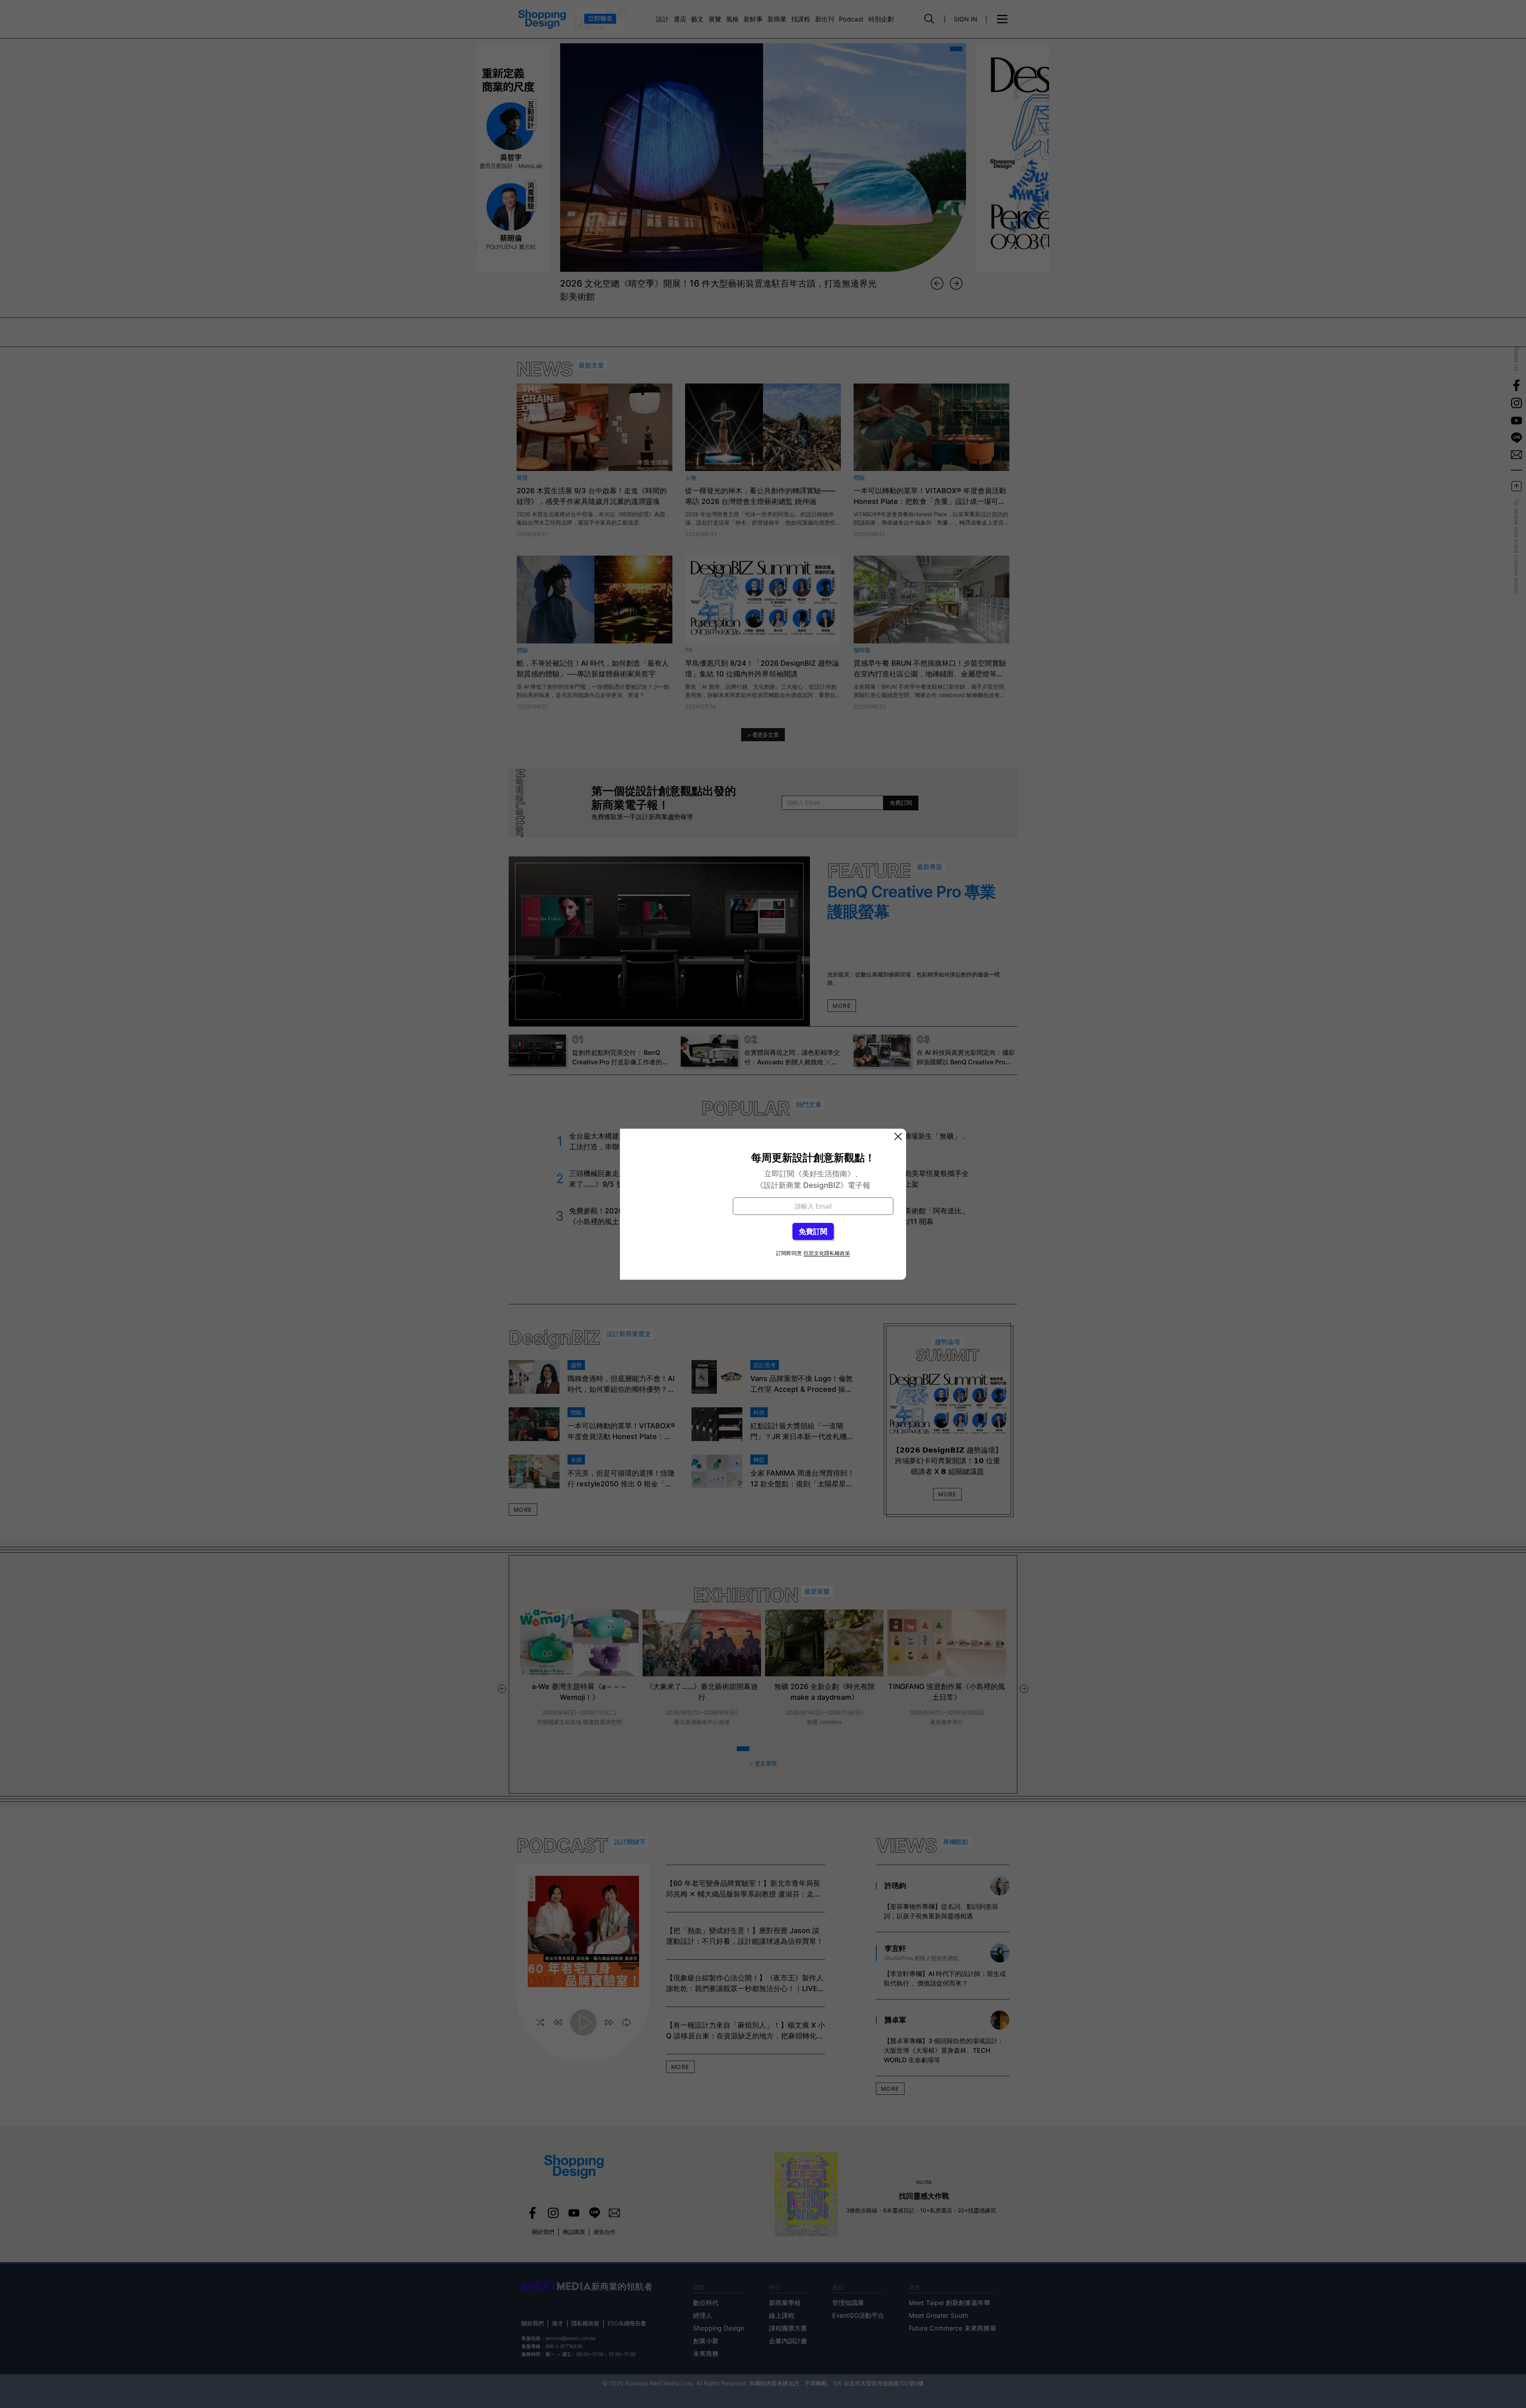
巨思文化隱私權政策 (827, 1253)
